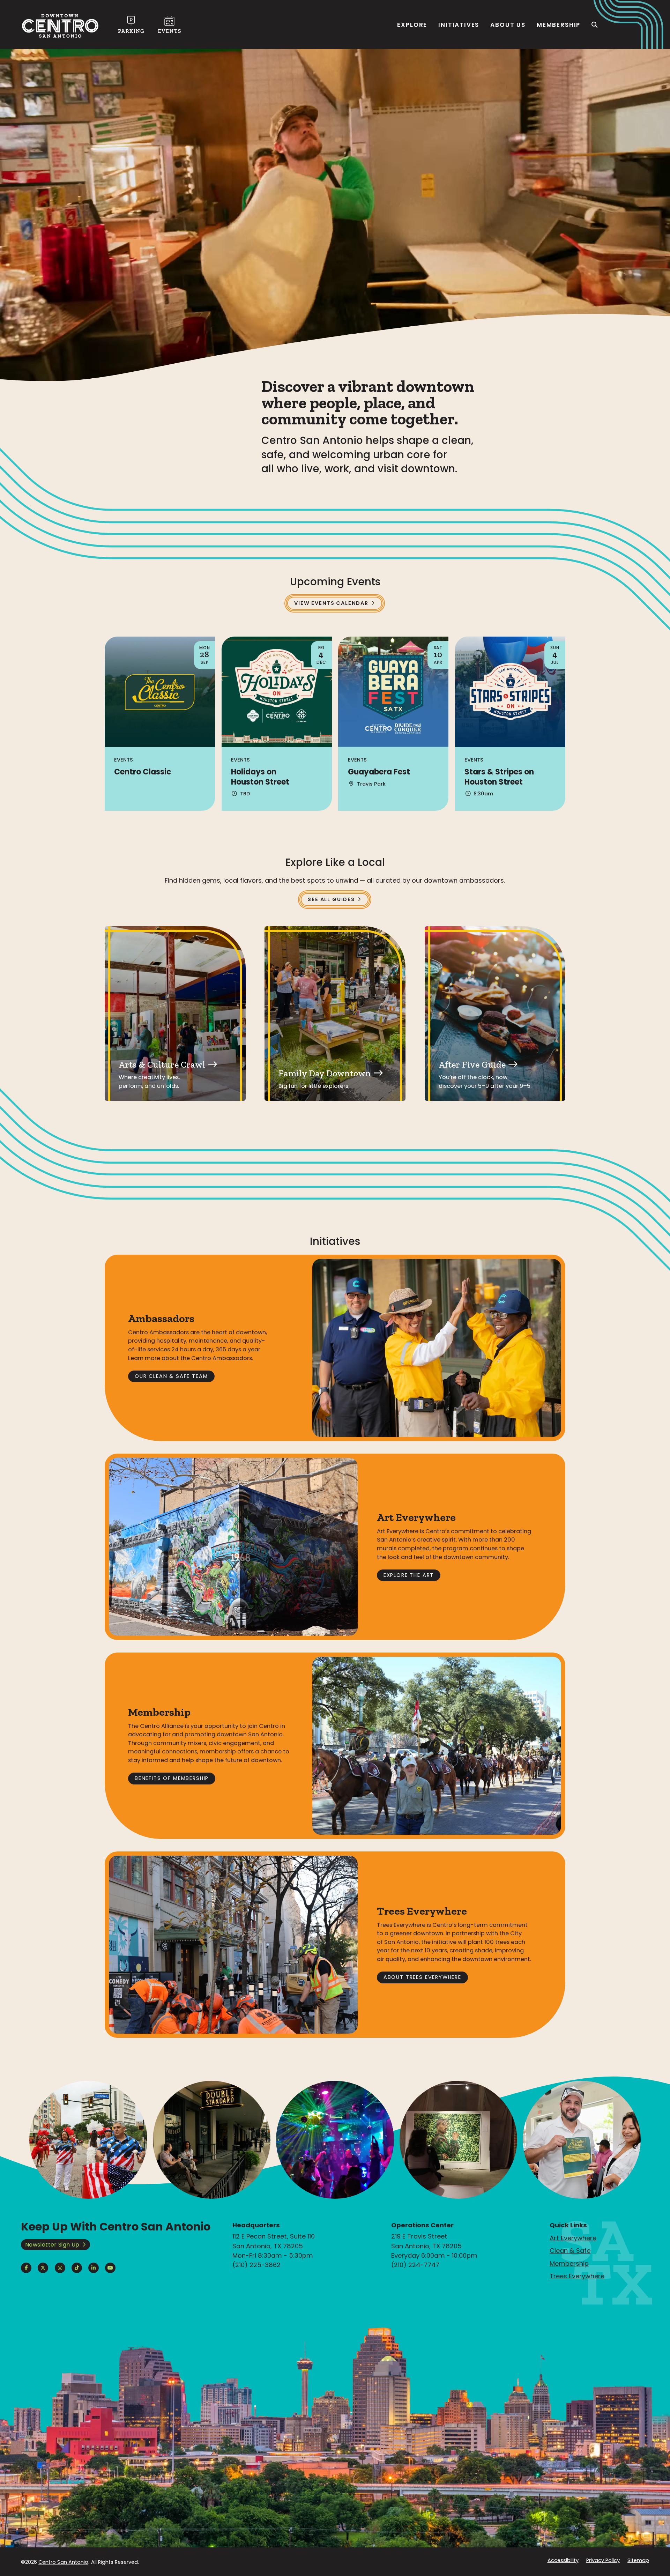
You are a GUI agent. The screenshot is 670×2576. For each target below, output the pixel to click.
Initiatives (459, 25)
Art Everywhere (573, 2238)
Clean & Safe (570, 2251)
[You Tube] (110, 2268)
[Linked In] (94, 2268)
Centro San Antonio (63, 2562)
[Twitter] (43, 2268)
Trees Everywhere (577, 2276)
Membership (559, 25)
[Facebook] (26, 2268)
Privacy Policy (603, 2560)
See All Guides (331, 899)
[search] (595, 25)
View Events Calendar (331, 603)
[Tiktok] (77, 2268)
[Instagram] (60, 2268)
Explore (412, 25)
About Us (508, 25)
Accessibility (563, 2560)
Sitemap (638, 2560)
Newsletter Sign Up (52, 2245)
